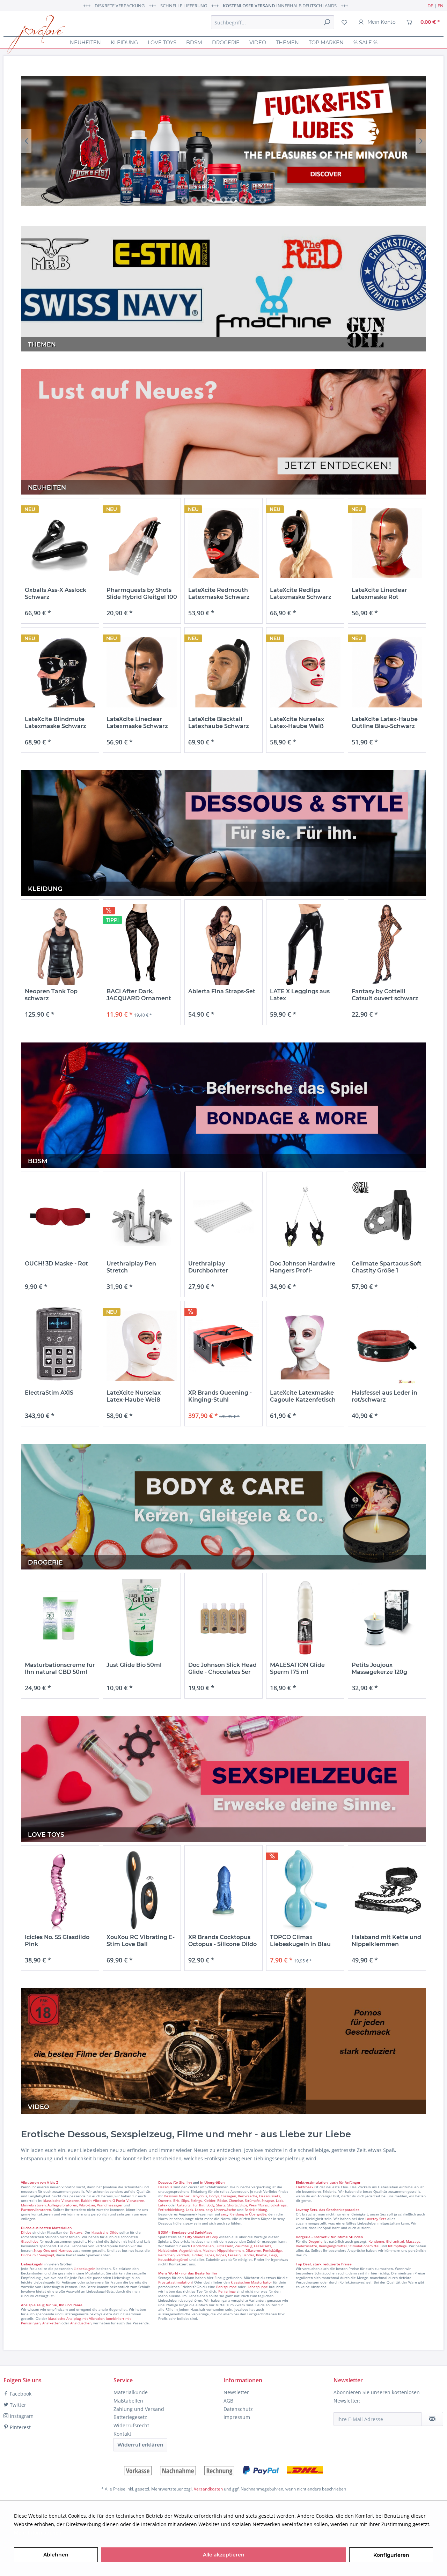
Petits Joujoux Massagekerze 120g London (379, 1669)
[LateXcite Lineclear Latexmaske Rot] (387, 543)
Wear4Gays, (259, 2205)
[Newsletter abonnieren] (432, 2419)
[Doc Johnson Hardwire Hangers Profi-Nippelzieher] (305, 1217)
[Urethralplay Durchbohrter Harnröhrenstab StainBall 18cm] (223, 1217)
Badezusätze (306, 2246)
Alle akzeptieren (224, 2555)
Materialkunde (131, 2392)
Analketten (51, 2323)
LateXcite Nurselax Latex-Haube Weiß (297, 723)
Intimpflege (397, 2246)
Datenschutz (238, 2409)
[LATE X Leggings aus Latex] (305, 945)
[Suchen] (327, 22)
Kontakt (122, 2434)
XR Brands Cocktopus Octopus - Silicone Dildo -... (222, 1941)
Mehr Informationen (38, 2533)
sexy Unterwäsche (221, 2210)
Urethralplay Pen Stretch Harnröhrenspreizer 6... (140, 1267)
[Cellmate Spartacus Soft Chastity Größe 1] (387, 1217)
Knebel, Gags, (267, 2255)
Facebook (20, 2394)
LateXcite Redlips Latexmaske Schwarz (301, 593)
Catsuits (184, 2205)
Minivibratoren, (34, 2205)
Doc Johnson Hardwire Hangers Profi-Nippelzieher (303, 1267)
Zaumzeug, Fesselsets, (254, 2246)
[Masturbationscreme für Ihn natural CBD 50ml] (60, 1618)
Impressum (237, 2417)
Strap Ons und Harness (53, 2250)
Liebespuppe (257, 2287)
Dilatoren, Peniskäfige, (264, 2250)
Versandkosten (208, 2489)
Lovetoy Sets (376, 2219)
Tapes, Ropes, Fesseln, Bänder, (230, 2255)
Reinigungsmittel (333, 2246)
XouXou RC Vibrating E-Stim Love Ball (141, 1941)
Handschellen (202, 2246)
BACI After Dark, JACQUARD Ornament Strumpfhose (139, 995)
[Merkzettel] (344, 22)
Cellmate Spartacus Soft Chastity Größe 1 (387, 1267)
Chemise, (236, 2200)
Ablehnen (56, 2555)
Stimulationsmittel (364, 2246)
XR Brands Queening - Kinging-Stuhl (220, 1396)
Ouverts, (165, 2200)
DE (430, 6)
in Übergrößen (212, 2182)
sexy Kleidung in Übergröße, (244, 2214)
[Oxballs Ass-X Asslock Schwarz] (60, 543)
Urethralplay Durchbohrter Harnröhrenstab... (214, 1267)
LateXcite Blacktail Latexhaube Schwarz (219, 723)
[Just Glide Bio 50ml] (142, 1618)
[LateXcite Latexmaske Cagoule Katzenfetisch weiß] (305, 1346)
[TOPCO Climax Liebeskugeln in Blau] (305, 1890)
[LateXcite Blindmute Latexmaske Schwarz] (60, 672)
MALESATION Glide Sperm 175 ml (297, 1668)
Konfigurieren (391, 2555)
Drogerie (316, 2241)
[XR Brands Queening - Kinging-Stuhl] (223, 1346)
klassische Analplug (64, 2318)
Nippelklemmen (230, 2250)
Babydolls (199, 2196)
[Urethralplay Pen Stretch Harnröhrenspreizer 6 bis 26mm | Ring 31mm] (142, 1217)
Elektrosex (305, 2187)
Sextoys (76, 2232)
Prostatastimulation (175, 2282)
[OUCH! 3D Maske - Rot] (60, 1217)
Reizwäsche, (248, 2196)
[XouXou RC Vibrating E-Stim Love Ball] (142, 1890)
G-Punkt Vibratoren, (129, 2200)
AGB (228, 2401)
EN (441, 6)
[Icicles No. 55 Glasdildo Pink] (60, 1890)
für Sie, (179, 2182)
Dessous (165, 2182)
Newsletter (236, 2392)
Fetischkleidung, (171, 2210)
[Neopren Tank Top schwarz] (60, 945)
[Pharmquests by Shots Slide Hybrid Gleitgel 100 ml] (142, 543)
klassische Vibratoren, (62, 2200)
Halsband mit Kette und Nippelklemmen (386, 1941)
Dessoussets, (270, 2196)
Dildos (26, 2232)
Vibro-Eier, (87, 2205)
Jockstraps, (279, 2205)
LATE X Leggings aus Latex (300, 995)
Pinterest (20, 2427)
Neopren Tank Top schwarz (51, 995)
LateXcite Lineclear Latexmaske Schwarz (137, 723)
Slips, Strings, (192, 2200)
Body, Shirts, (216, 2205)
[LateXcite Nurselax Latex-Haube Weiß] (305, 672)
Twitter (17, 2405)
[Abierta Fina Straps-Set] (223, 945)
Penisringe (227, 2291)
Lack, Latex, (195, 2210)
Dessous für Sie (177, 2196)
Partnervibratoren (36, 2210)
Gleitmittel (395, 2241)
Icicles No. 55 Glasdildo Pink (57, 1941)
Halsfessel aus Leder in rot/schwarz (384, 1396)
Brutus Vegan (223, 141)
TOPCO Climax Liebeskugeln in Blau (300, 1941)
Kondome (376, 2241)
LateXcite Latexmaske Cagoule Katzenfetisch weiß (303, 1396)
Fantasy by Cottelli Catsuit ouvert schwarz (385, 995)
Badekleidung (256, 2210)
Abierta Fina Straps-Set (222, 991)
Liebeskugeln (85, 2269)
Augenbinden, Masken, (198, 2250)
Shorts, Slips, (238, 2205)
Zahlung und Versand (139, 2409)
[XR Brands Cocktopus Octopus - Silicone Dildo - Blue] (223, 1890)
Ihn (189, 2182)
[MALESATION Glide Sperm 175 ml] (305, 1618)
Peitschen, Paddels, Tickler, (181, 2255)
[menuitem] (273, 22)
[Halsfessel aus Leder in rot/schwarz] (387, 1346)
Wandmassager (110, 2205)
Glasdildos (30, 2241)
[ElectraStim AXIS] (60, 1346)
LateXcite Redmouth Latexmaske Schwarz (219, 593)
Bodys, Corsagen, (223, 2196)
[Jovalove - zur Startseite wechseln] (36, 35)
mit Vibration (93, 2318)
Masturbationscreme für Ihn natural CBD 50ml (60, 1668)
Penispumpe (226, 2287)
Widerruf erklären (140, 2445)
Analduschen (81, 2323)
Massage (413, 2241)
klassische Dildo (105, 2232)
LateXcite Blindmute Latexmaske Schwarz (56, 723)
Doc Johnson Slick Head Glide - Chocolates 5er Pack (222, 1669)
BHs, (177, 2200)
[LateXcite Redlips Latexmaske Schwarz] (305, 543)
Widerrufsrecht (131, 2425)
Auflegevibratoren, (63, 2205)
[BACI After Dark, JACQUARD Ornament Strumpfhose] (142, 945)
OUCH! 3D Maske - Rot (56, 1264)
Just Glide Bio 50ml (134, 1665)
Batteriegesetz (130, 2417)
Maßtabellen (128, 2401)
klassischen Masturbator (251, 2282)
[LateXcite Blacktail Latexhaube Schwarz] (223, 672)
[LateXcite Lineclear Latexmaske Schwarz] (142, 672)
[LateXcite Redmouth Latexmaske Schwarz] (223, 543)
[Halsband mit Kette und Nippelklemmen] (387, 1890)
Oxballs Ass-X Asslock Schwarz (56, 593)
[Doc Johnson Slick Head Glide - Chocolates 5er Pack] (223, 1618)
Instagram (21, 2416)
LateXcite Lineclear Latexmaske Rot (379, 593)
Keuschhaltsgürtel (173, 2259)
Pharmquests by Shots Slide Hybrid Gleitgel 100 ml (142, 594)
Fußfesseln (224, 2246)
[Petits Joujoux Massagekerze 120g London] (387, 1618)
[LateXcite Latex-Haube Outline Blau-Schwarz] (387, 672)
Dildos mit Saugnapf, (38, 2255)
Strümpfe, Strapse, (260, 2200)
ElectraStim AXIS (49, 1393)
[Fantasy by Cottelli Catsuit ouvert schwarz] (387, 945)
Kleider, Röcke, (216, 2200)
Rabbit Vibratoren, (96, 2200)
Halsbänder (168, 2250)
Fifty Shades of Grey (201, 2237)
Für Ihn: (199, 2205)
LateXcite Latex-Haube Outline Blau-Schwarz (385, 723)
